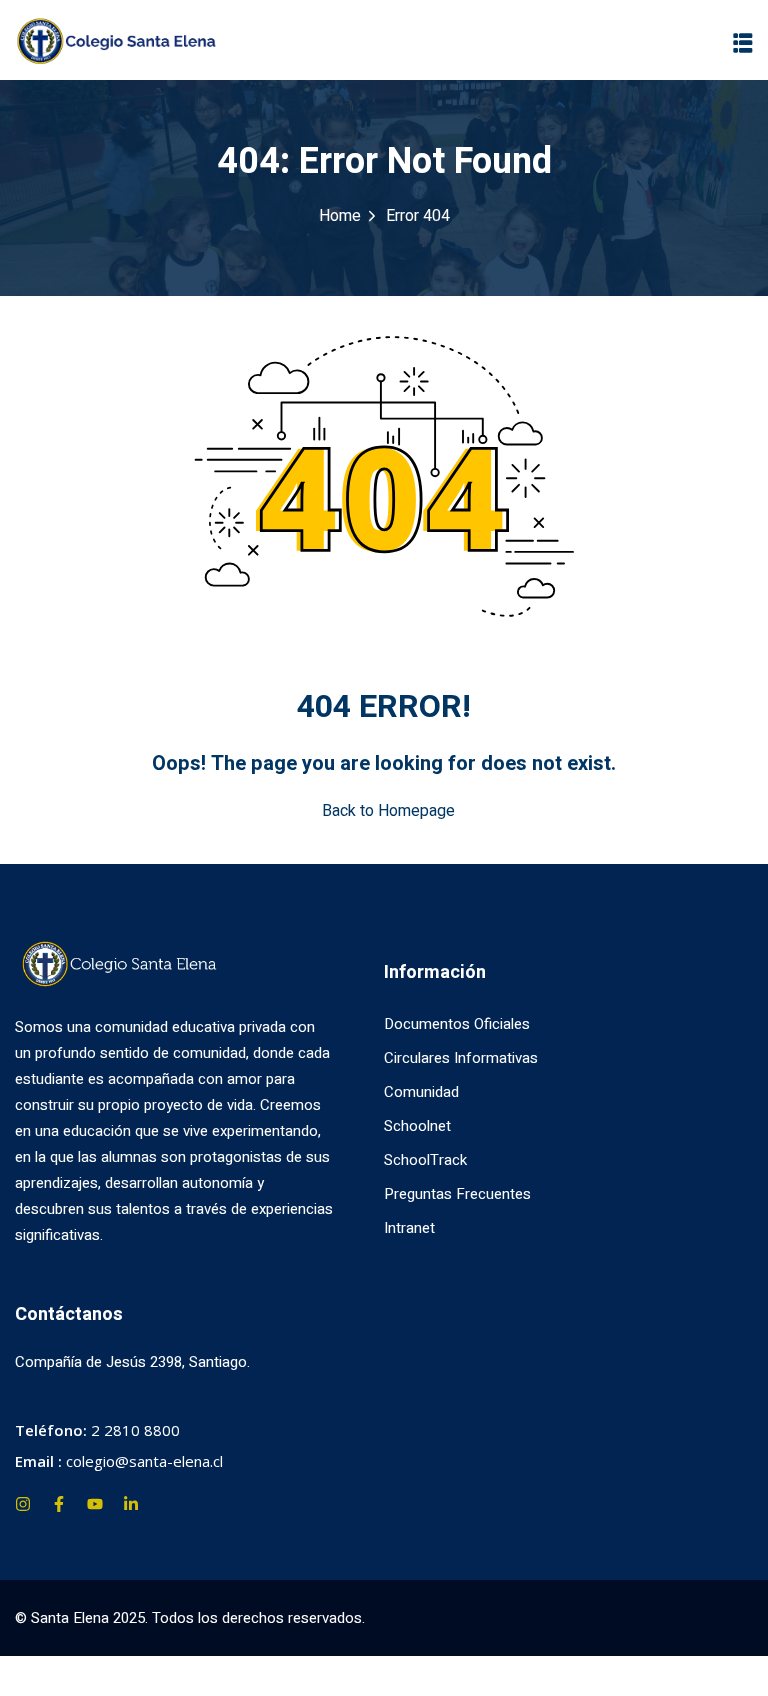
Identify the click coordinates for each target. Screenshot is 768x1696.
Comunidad (421, 1092)
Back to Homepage (388, 811)
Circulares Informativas (461, 1058)
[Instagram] (23, 1504)
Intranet (409, 1228)
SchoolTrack (425, 1160)
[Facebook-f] (59, 1504)
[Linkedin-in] (131, 1504)
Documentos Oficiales (457, 1024)
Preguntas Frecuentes (457, 1194)
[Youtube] (95, 1504)
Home (340, 216)
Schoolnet (417, 1126)
